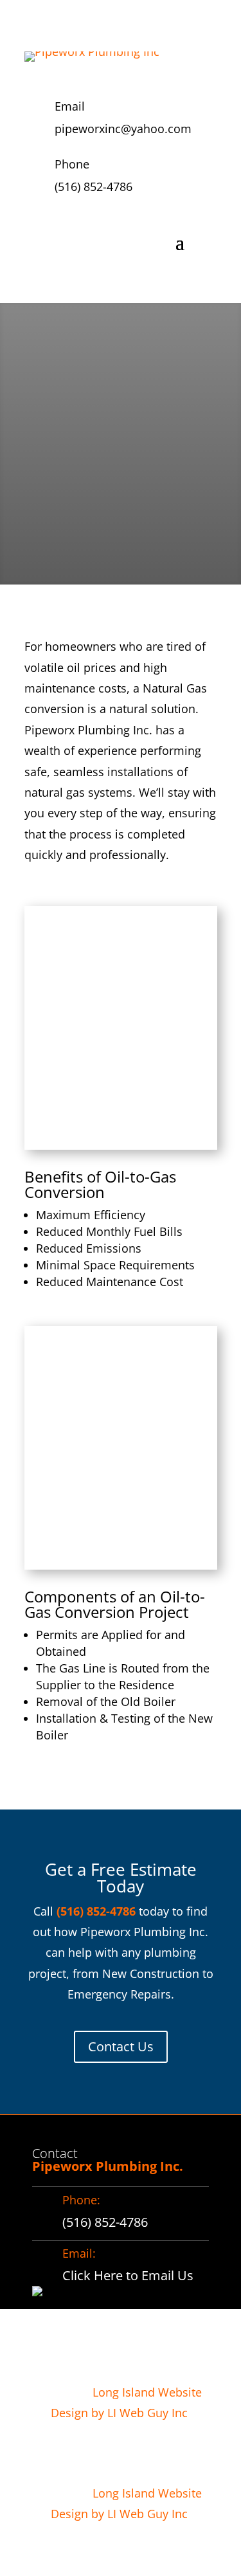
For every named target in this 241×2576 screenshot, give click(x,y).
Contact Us (121, 2046)
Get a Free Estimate (101, 508)
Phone (72, 164)
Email (70, 106)
